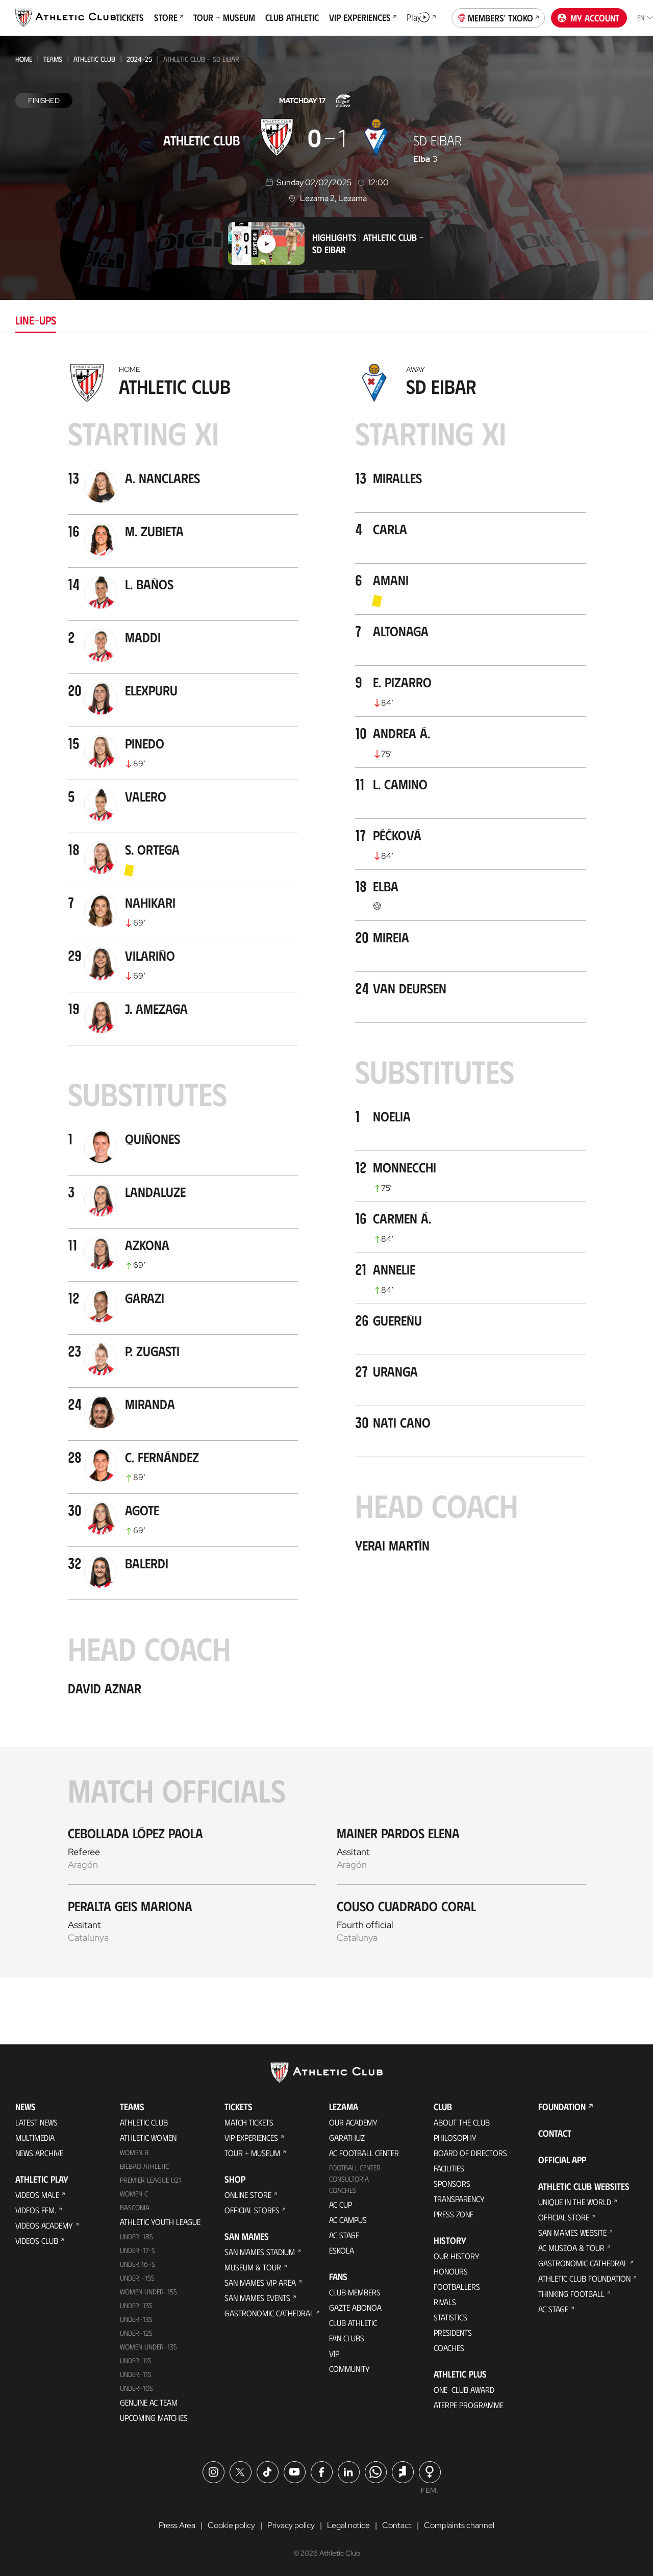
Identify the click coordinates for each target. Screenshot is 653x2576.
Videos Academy (44, 2225)
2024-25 (139, 59)
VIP (334, 2353)
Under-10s (136, 2388)
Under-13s (136, 2305)
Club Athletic (353, 2323)
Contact (555, 2133)
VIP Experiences (251, 2137)
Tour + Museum (252, 2153)
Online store (248, 2195)
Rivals (445, 2302)
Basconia (135, 2207)
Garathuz (347, 2137)
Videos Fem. (36, 2210)
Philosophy (455, 2137)
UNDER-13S (136, 2319)
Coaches (343, 2190)
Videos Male (37, 2195)
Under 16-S (137, 2264)
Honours (451, 2271)
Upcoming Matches (154, 2418)
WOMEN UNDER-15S (148, 2292)
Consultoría (349, 2179)
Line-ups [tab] (36, 320)
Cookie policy (231, 2525)
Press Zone (454, 2214)
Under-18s (136, 2236)
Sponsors (452, 2183)
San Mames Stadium (260, 2252)
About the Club (462, 2122)
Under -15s (137, 2278)
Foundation (562, 2107)
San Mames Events (257, 2298)
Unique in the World (575, 2202)
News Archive (39, 2153)
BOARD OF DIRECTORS (470, 2153)
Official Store (564, 2217)
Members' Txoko (500, 18)
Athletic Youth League (160, 2222)
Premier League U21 (150, 2180)
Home (24, 59)
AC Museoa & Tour (571, 2248)
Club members (355, 2292)
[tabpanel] (326, 1168)
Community (349, 2369)
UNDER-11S (136, 2360)
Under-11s (136, 2374)
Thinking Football (571, 2294)
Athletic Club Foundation (584, 2278)
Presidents (453, 2332)
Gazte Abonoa (355, 2307)
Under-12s (136, 2333)
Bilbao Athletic (144, 2166)
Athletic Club (94, 59)
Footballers (457, 2286)
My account (595, 18)
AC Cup (341, 2204)
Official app (562, 2160)
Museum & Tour (253, 2267)
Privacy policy (291, 2525)
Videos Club (37, 2241)
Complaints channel (459, 2525)
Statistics (450, 2317)
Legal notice (348, 2525)
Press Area (177, 2525)
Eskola (342, 2250)
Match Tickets (249, 2122)
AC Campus (348, 2220)
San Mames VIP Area (260, 2282)
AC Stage (344, 2235)
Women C (134, 2194)
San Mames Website (572, 2232)
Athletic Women (148, 2137)
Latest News (36, 2122)
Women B (134, 2152)
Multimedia (35, 2137)
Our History (457, 2256)
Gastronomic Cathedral (269, 2313)
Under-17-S (137, 2250)
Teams (53, 59)
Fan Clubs (347, 2338)
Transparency (459, 2199)
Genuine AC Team (149, 2402)
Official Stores (252, 2210)
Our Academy (353, 2122)
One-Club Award (464, 2390)
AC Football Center (364, 2153)
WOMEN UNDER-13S (148, 2347)
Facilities (449, 2168)
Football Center (355, 2168)
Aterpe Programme (469, 2405)
